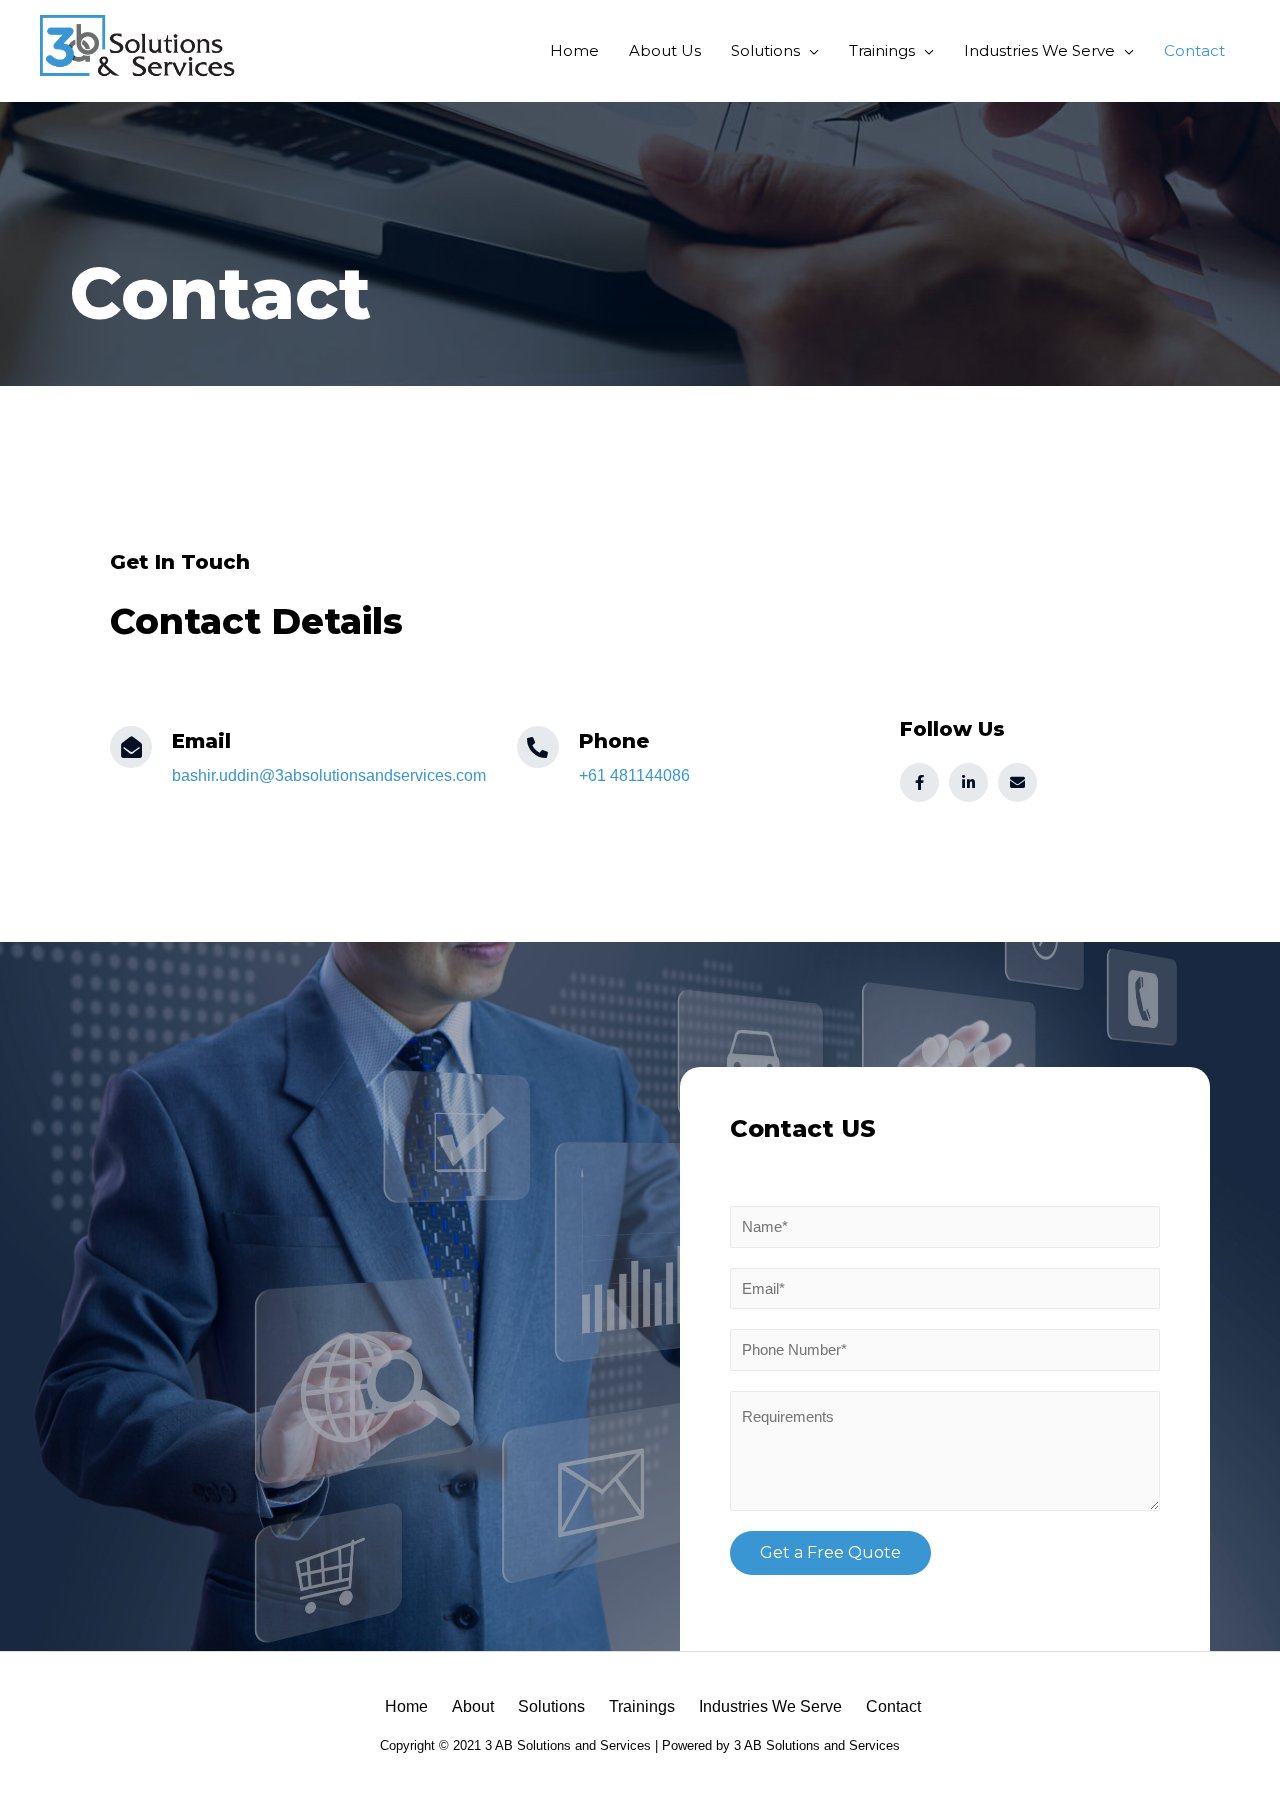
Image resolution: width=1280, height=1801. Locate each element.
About (473, 1706)
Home (574, 50)
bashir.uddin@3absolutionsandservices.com (329, 775)
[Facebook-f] (919, 782)
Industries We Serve (1039, 50)
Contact (1194, 50)
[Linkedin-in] (968, 782)
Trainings (882, 50)
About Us (665, 50)
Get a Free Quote (830, 1552)
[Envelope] (1017, 782)
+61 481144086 (634, 775)
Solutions (765, 50)
